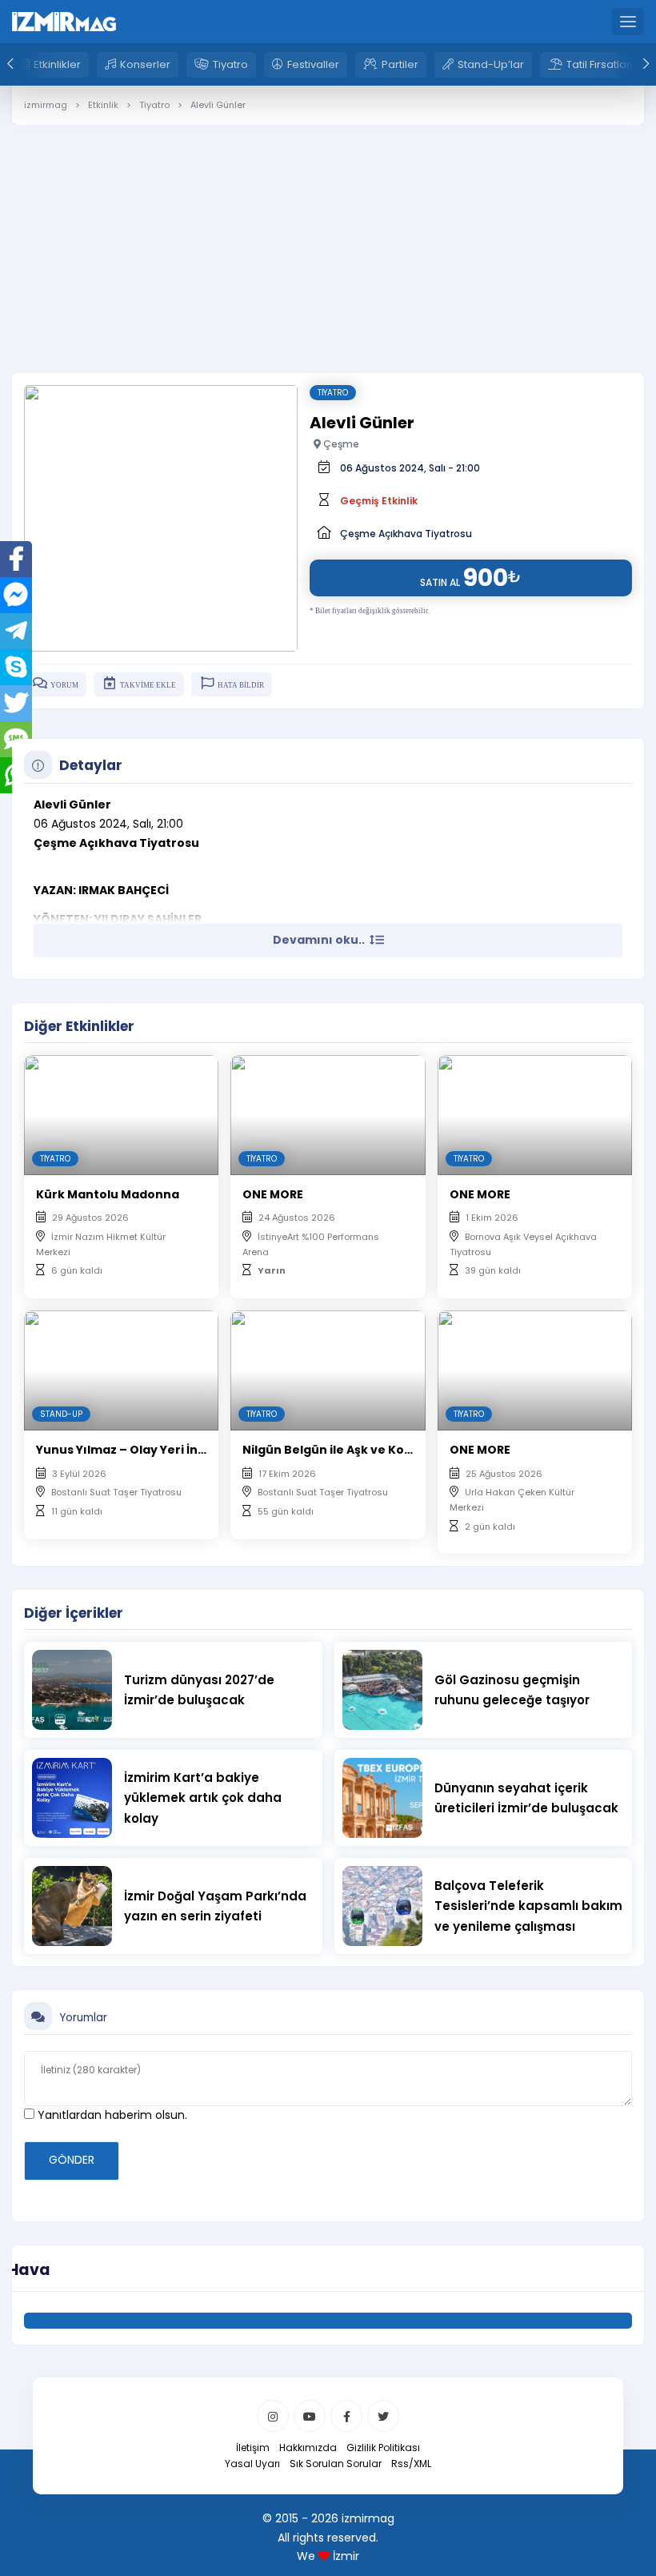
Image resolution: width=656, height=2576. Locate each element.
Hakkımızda (308, 2448)
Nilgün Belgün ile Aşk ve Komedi (339, 1450)
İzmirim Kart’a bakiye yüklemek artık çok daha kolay (203, 1798)
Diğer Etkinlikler (79, 1026)
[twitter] (383, 2416)
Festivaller (313, 64)
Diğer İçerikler (74, 1613)
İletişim (253, 2448)
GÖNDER (72, 2160)
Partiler (400, 64)
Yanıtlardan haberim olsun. (111, 2115)
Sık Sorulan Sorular (336, 2464)
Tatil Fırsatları (600, 64)
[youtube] (310, 2416)
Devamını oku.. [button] (320, 940)
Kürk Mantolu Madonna (108, 1194)
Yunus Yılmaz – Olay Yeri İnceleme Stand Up (169, 1450)
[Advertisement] (328, 237)
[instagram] (273, 2416)
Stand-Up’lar (491, 64)
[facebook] (346, 2416)
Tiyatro (230, 64)
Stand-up (61, 1414)
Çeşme (340, 444)
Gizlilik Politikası (383, 2448)
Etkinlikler (57, 64)
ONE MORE (273, 1194)
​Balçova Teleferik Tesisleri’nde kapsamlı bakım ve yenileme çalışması (528, 1906)
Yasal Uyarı (252, 2464)
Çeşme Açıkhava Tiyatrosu (406, 534)
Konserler (145, 64)
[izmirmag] (64, 21)
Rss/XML (411, 2464)
